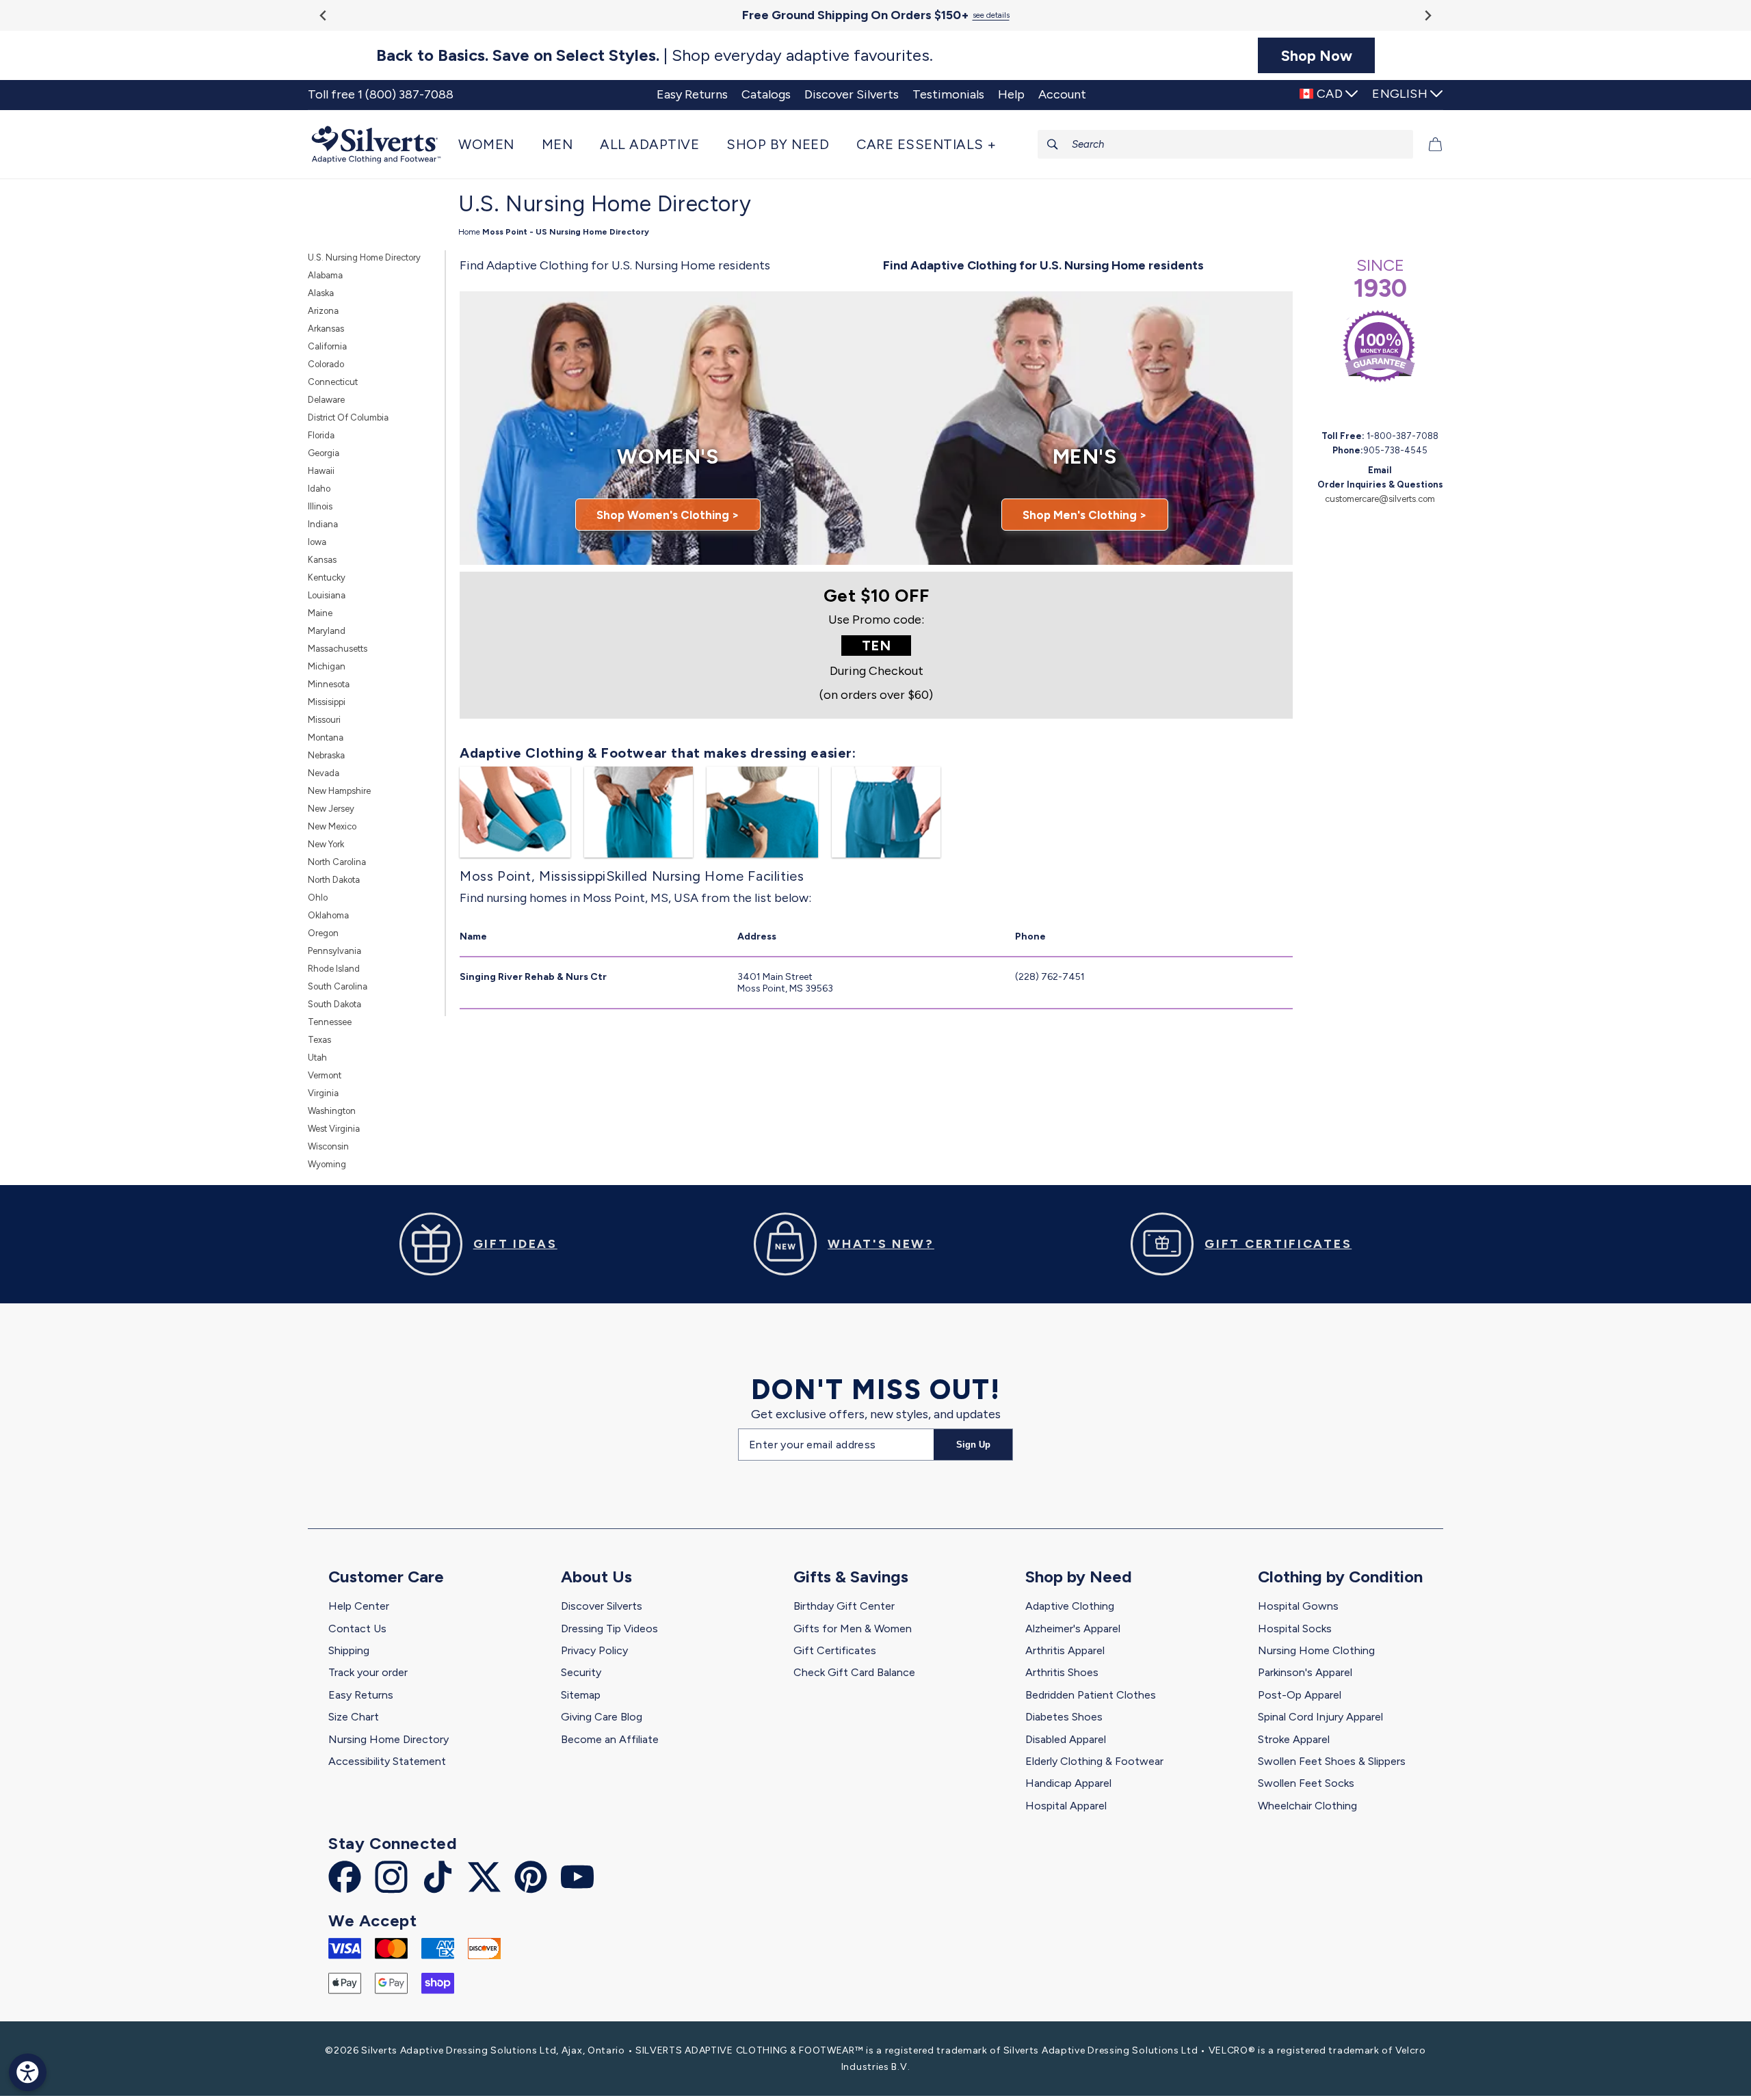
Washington (332, 1111)
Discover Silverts (602, 1606)
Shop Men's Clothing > (1085, 515)
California (327, 346)
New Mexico (332, 826)
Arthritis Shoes (1062, 1672)
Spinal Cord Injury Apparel (1320, 1717)
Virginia (323, 1093)
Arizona (323, 311)
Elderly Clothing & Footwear (1094, 1761)
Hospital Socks (1295, 1629)
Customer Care (386, 1577)
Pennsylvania (334, 951)
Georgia (324, 453)
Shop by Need (1079, 1577)
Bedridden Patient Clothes (1091, 1695)
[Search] (1053, 144)
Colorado (326, 364)
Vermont (325, 1075)
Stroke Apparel (1294, 1739)
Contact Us (357, 1629)
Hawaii (321, 471)
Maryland (327, 631)
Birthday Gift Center (844, 1606)
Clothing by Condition (1340, 1577)
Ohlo (318, 898)
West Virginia (334, 1129)
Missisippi (327, 702)
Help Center (359, 1606)
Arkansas (326, 329)
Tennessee (330, 1022)
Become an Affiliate (610, 1739)
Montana (326, 737)
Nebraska (326, 755)
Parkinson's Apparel (1305, 1672)
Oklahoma (328, 915)
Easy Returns (361, 1695)
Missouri (324, 720)
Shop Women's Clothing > (668, 515)
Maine (320, 613)
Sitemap (581, 1695)
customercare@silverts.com (1380, 499)
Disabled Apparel (1066, 1739)
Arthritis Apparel (1065, 1650)
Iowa (317, 542)
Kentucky (327, 577)
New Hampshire (339, 791)
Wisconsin (328, 1146)
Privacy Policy (594, 1650)
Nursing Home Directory (389, 1739)
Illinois (320, 506)
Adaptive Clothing (1070, 1606)
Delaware (326, 400)
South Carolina (338, 986)
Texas (319, 1040)
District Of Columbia (348, 417)
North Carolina (337, 862)
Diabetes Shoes (1064, 1717)
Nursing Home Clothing (1316, 1650)
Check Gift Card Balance (854, 1672)
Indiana (323, 524)
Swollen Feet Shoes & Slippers (1332, 1761)
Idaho (319, 489)
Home (469, 232)
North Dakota (334, 880)
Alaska (321, 293)
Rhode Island (334, 969)
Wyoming (327, 1164)
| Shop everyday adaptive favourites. (655, 55)
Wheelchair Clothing (1307, 1806)
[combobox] (1226, 144)
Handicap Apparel (1068, 1783)
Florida (321, 435)
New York (326, 844)
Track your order (368, 1672)
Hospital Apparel (1066, 1806)
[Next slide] (1427, 15)
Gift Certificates (835, 1650)
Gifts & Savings (851, 1577)
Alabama (325, 275)
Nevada (324, 773)
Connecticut (333, 382)
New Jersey (331, 809)
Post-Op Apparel (1300, 1695)
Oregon (323, 933)
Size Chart (354, 1717)
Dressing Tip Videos (609, 1629)
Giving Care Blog (602, 1717)
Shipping (349, 1650)
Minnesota (329, 684)
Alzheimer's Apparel (1073, 1629)
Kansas (322, 560)
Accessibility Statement (387, 1761)
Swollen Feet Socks (1306, 1783)
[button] (493, 144)
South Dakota (334, 1004)
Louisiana (327, 595)
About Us (596, 1577)
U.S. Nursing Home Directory (364, 257)
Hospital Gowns (1298, 1606)
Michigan (327, 666)
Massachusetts (338, 649)
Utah (317, 1058)
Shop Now (1317, 55)
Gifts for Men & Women (853, 1629)
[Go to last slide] (324, 15)
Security (581, 1672)
